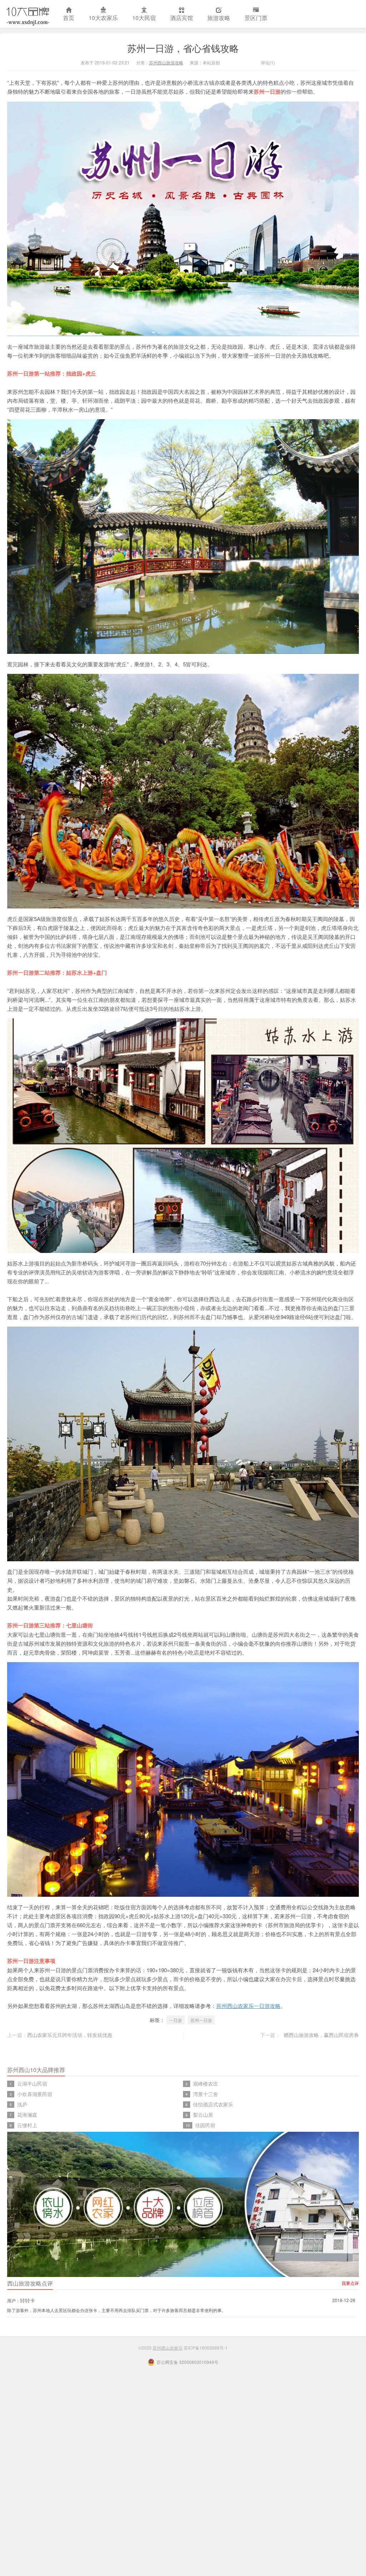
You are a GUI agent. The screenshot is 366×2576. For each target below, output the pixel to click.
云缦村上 (27, 2125)
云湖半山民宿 (32, 2083)
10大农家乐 (103, 18)
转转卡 (28, 2300)
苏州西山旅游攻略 (166, 62)
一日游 (175, 2020)
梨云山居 (203, 2115)
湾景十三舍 (206, 2094)
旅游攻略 (219, 18)
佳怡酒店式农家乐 (213, 2104)
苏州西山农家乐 (28, 14)
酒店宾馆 (182, 18)
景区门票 (256, 18)
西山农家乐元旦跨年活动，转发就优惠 (70, 2035)
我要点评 (350, 2283)
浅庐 (22, 2104)
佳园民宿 (205, 2125)
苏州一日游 (201, 2020)
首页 (69, 18)
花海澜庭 (27, 2115)
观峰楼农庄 (206, 2083)
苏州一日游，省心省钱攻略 (183, 48)
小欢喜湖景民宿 (35, 2094)
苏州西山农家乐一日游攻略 (248, 2006)
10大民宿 (144, 18)
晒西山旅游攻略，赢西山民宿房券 (321, 2035)
